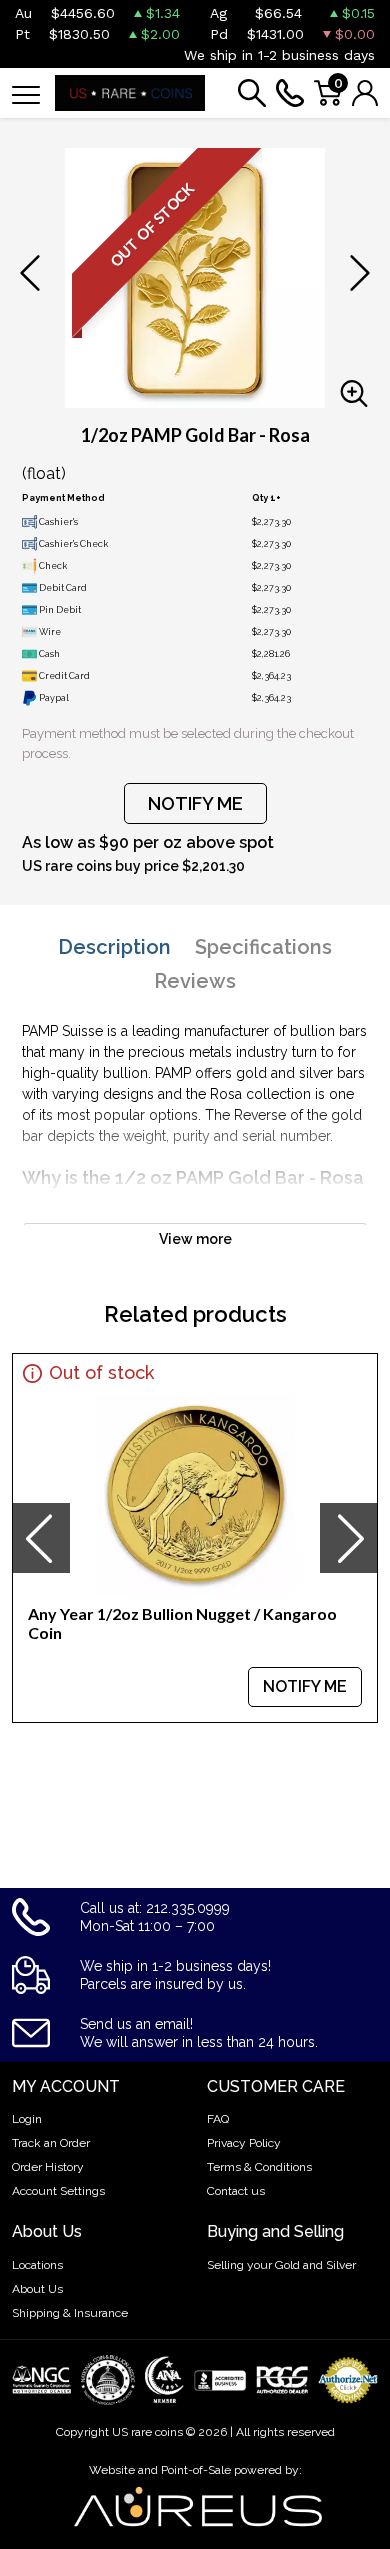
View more (195, 1239)
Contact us (236, 2191)
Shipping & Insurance (70, 2313)
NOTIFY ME (195, 803)
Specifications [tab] (263, 947)
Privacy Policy (244, 2143)
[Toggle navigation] (26, 93)
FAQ (218, 2119)
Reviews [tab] (195, 981)
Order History (48, 2167)
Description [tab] (114, 947)
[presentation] (41, 1538)
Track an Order (51, 2143)
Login (27, 2119)
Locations (37, 2265)
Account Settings (58, 2191)
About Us (37, 2289)
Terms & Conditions (259, 2167)
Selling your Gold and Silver (281, 2265)
